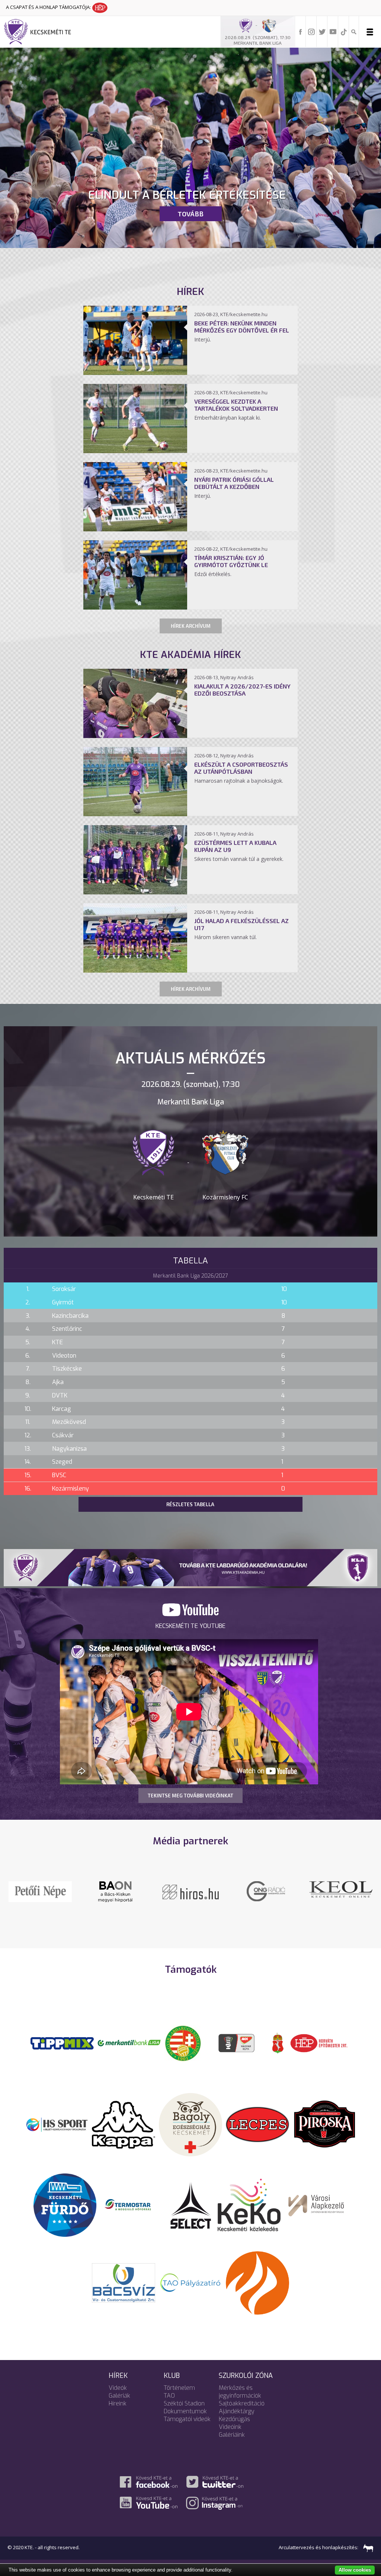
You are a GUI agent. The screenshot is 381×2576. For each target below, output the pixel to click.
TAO (169, 2406)
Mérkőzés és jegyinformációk (240, 2402)
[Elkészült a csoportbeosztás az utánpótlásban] (135, 814)
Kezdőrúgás (234, 2429)
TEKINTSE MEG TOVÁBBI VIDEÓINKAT (190, 1796)
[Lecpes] (257, 2134)
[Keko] (249, 2214)
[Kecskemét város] (278, 2053)
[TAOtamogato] (190, 2292)
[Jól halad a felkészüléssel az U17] (135, 970)
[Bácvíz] (124, 2292)
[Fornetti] (257, 2292)
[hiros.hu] (266, 1891)
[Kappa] (124, 2134)
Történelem (179, 2398)
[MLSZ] (183, 2053)
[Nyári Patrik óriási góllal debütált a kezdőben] (135, 529)
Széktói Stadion (184, 2413)
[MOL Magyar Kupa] (237, 2053)
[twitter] (322, 31)
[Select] (191, 2214)
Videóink (230, 2437)
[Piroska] (324, 2134)
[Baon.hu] (341, 1891)
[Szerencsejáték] (62, 2053)
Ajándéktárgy (237, 2421)
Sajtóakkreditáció (242, 2413)
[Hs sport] (57, 2134)
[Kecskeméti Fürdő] (65, 2214)
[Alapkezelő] (316, 2214)
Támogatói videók (187, 2429)
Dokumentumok (185, 2421)
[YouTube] (333, 31)
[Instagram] (311, 31)
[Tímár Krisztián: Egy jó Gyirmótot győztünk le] (135, 607)
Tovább (190, 214)
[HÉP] (319, 2053)
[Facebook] (301, 31)
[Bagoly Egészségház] (190, 2134)
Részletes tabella (190, 1504)
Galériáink (232, 2445)
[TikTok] (344, 31)
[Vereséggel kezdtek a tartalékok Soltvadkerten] (135, 451)
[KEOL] (115, 1889)
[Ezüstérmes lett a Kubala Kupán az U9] (135, 892)
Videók (118, 2398)
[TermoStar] (132, 2214)
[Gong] (191, 1891)
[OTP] (129, 2053)
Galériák (119, 2406)
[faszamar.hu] (366, 2557)
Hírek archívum (191, 626)
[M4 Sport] (40, 1902)
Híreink (118, 2413)
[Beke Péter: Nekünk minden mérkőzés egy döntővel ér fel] (135, 373)
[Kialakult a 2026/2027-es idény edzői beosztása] (135, 736)
